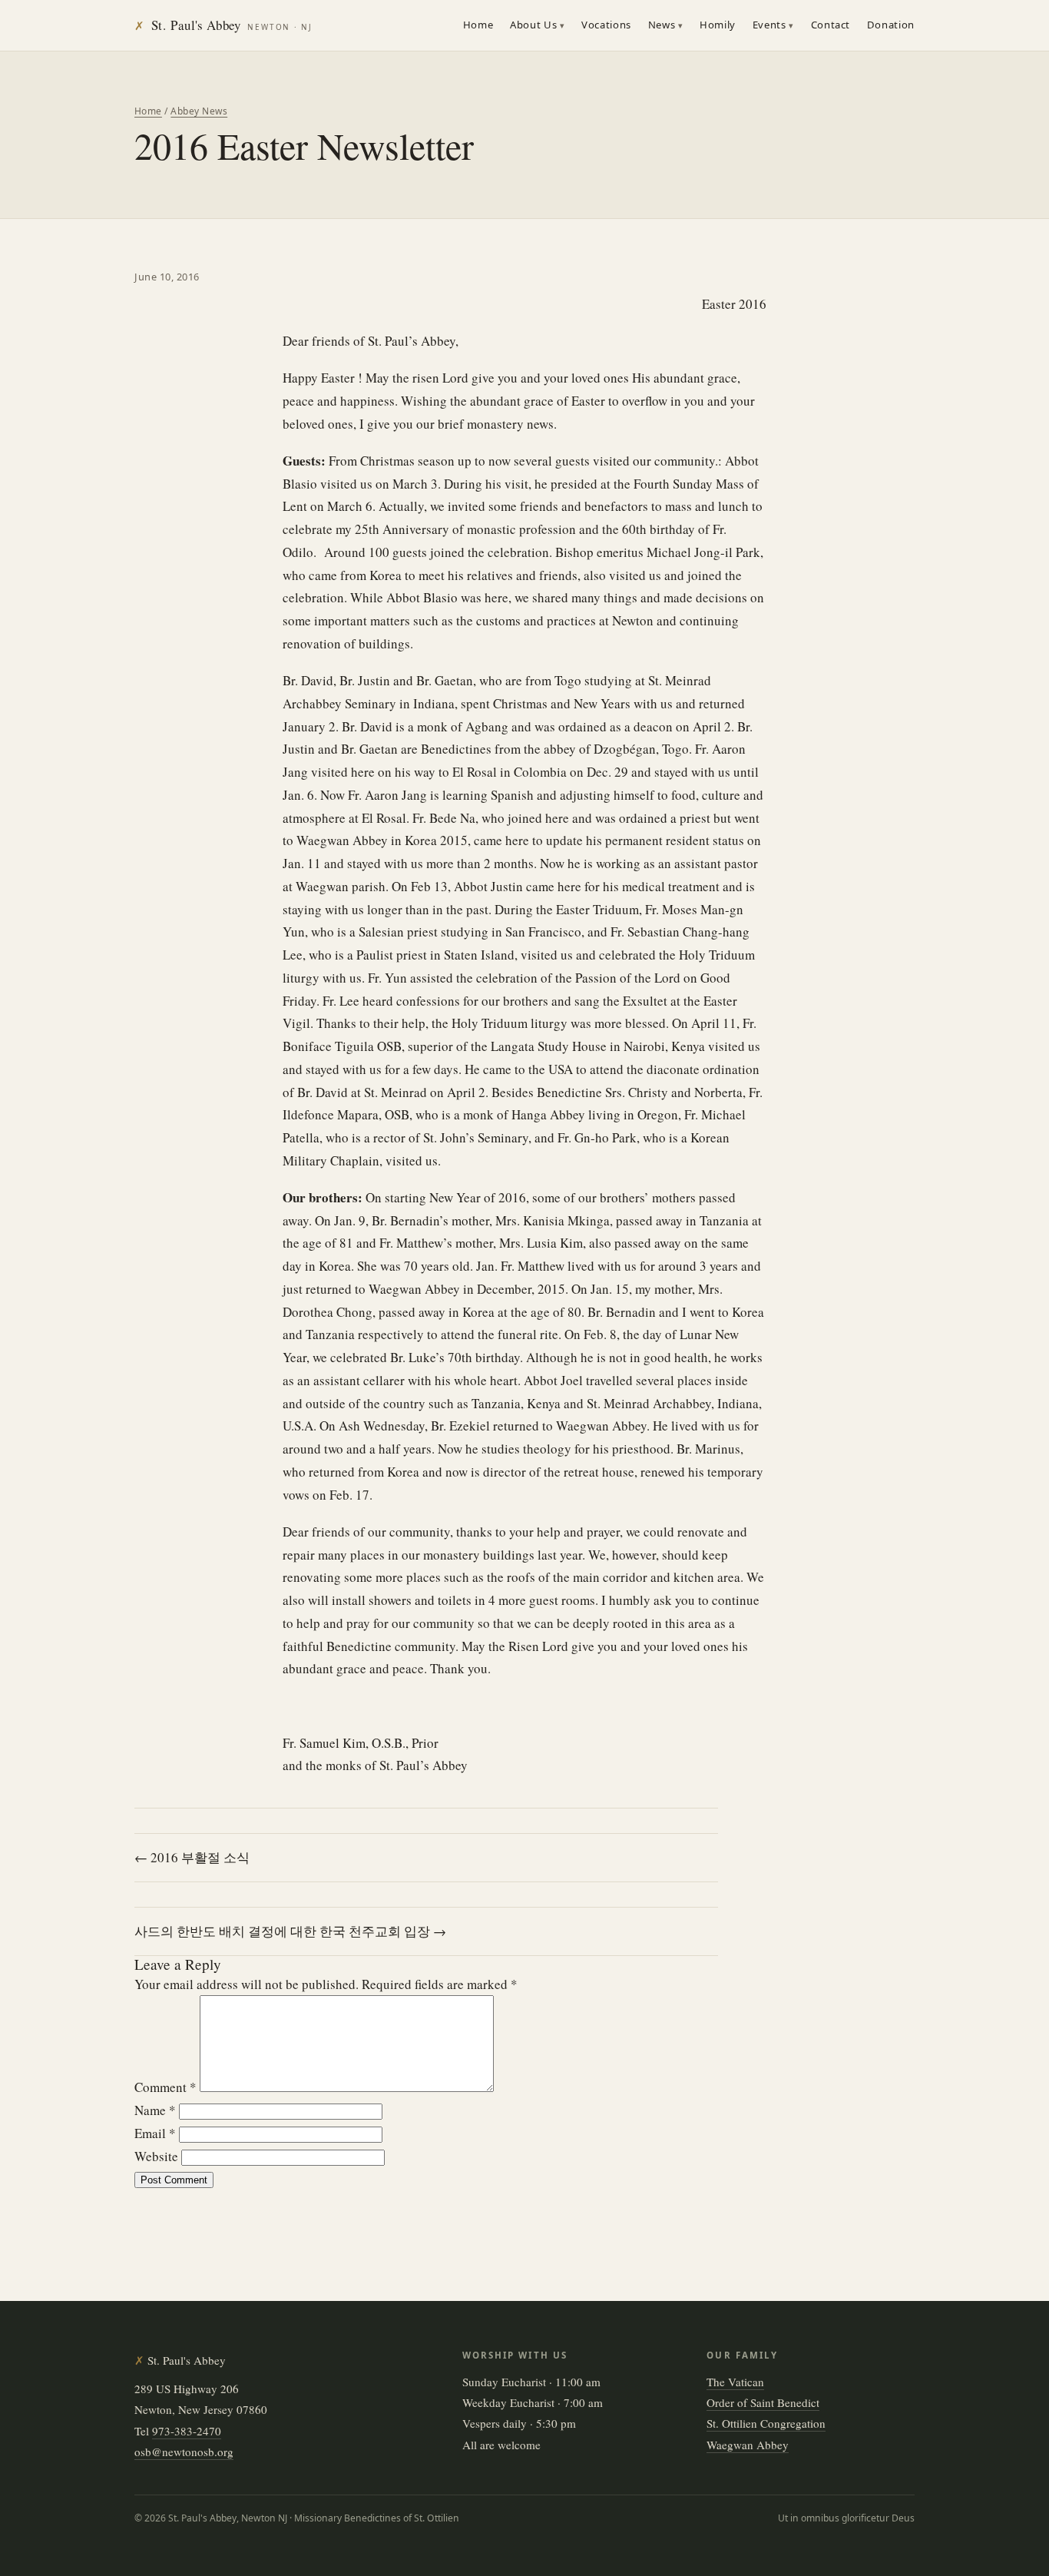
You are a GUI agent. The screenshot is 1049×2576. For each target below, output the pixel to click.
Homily (718, 25)
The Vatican (735, 2382)
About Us (533, 25)
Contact (831, 25)
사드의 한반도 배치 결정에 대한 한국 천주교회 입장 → (290, 1931)
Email (155, 2133)
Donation (891, 25)
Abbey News (199, 111)
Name (155, 2110)
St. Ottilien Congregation (766, 2423)
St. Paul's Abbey (223, 25)
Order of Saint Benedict (763, 2402)
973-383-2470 (187, 2431)
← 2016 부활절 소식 (192, 1857)
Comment (165, 2087)
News (662, 25)
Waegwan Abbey (748, 2445)
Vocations (606, 25)
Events (769, 25)
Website (156, 2156)
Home (478, 25)
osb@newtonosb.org (184, 2452)
